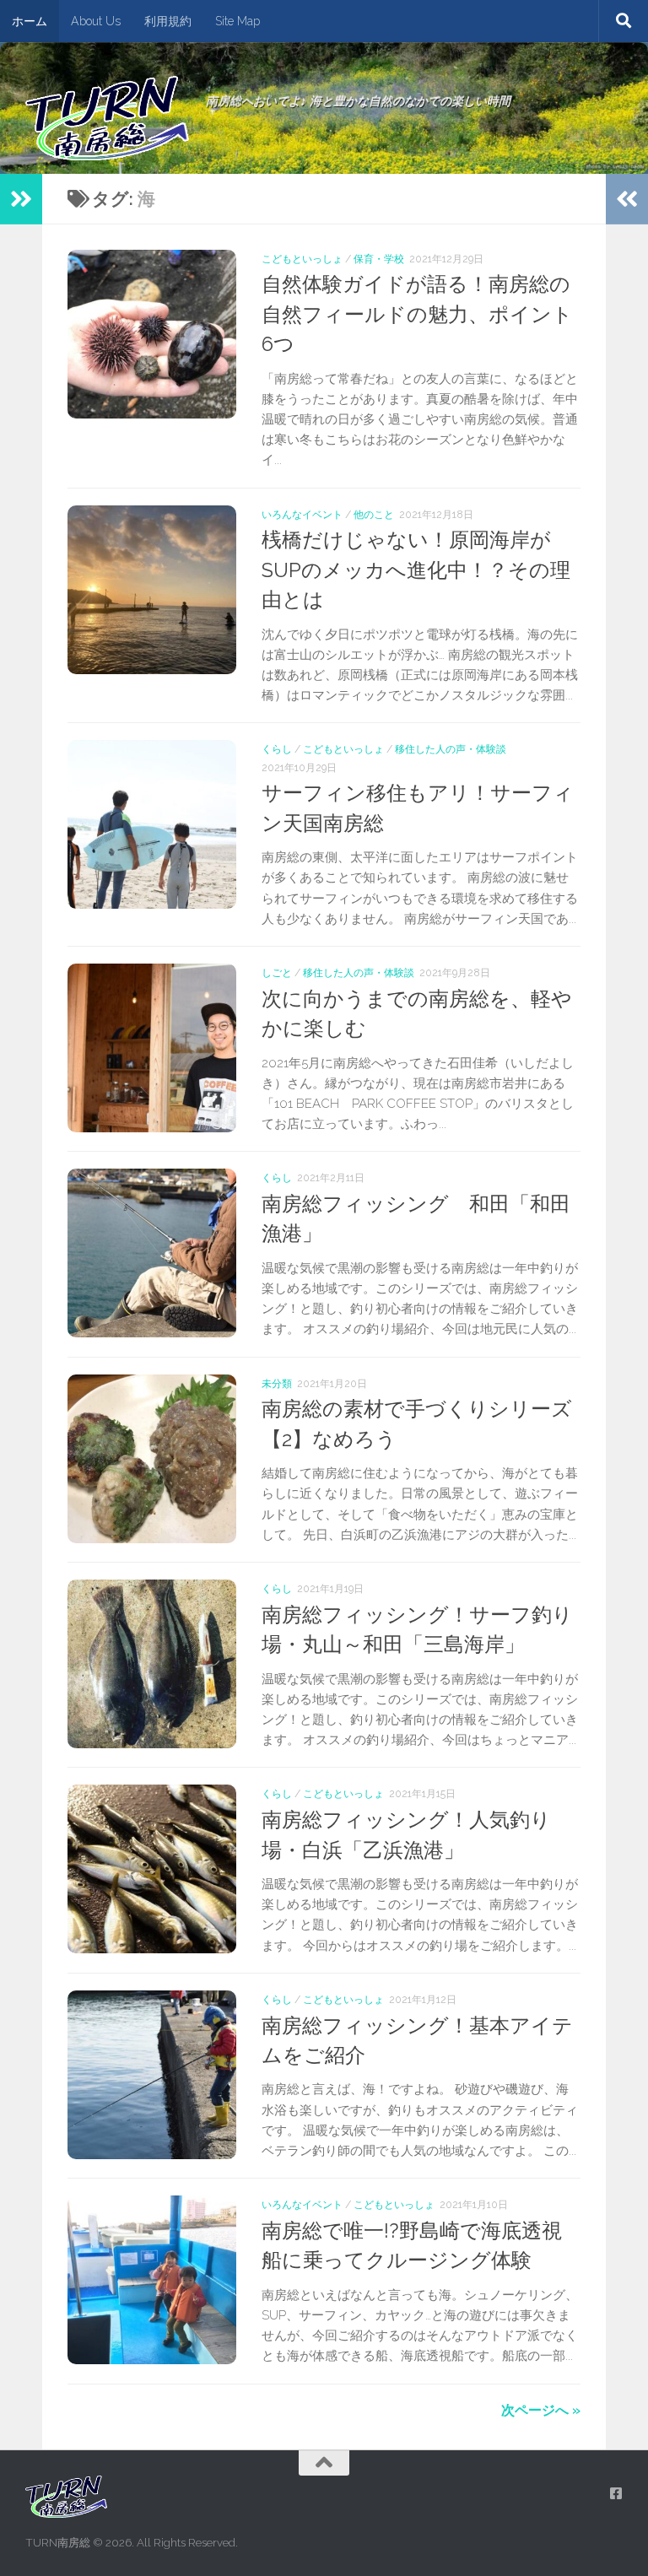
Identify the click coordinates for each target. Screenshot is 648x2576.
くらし (277, 749)
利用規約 (168, 21)
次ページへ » (541, 2410)
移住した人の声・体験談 (451, 749)
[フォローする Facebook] (616, 2494)
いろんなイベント (302, 514)
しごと (277, 972)
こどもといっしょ (302, 259)
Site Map (238, 21)
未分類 (277, 1383)
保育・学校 (379, 259)
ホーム (30, 21)
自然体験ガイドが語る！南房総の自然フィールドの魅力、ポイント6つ (417, 314)
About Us (96, 21)
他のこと (374, 514)
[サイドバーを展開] (21, 199)
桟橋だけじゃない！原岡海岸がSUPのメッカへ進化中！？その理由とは (416, 570)
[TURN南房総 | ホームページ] (107, 118)
